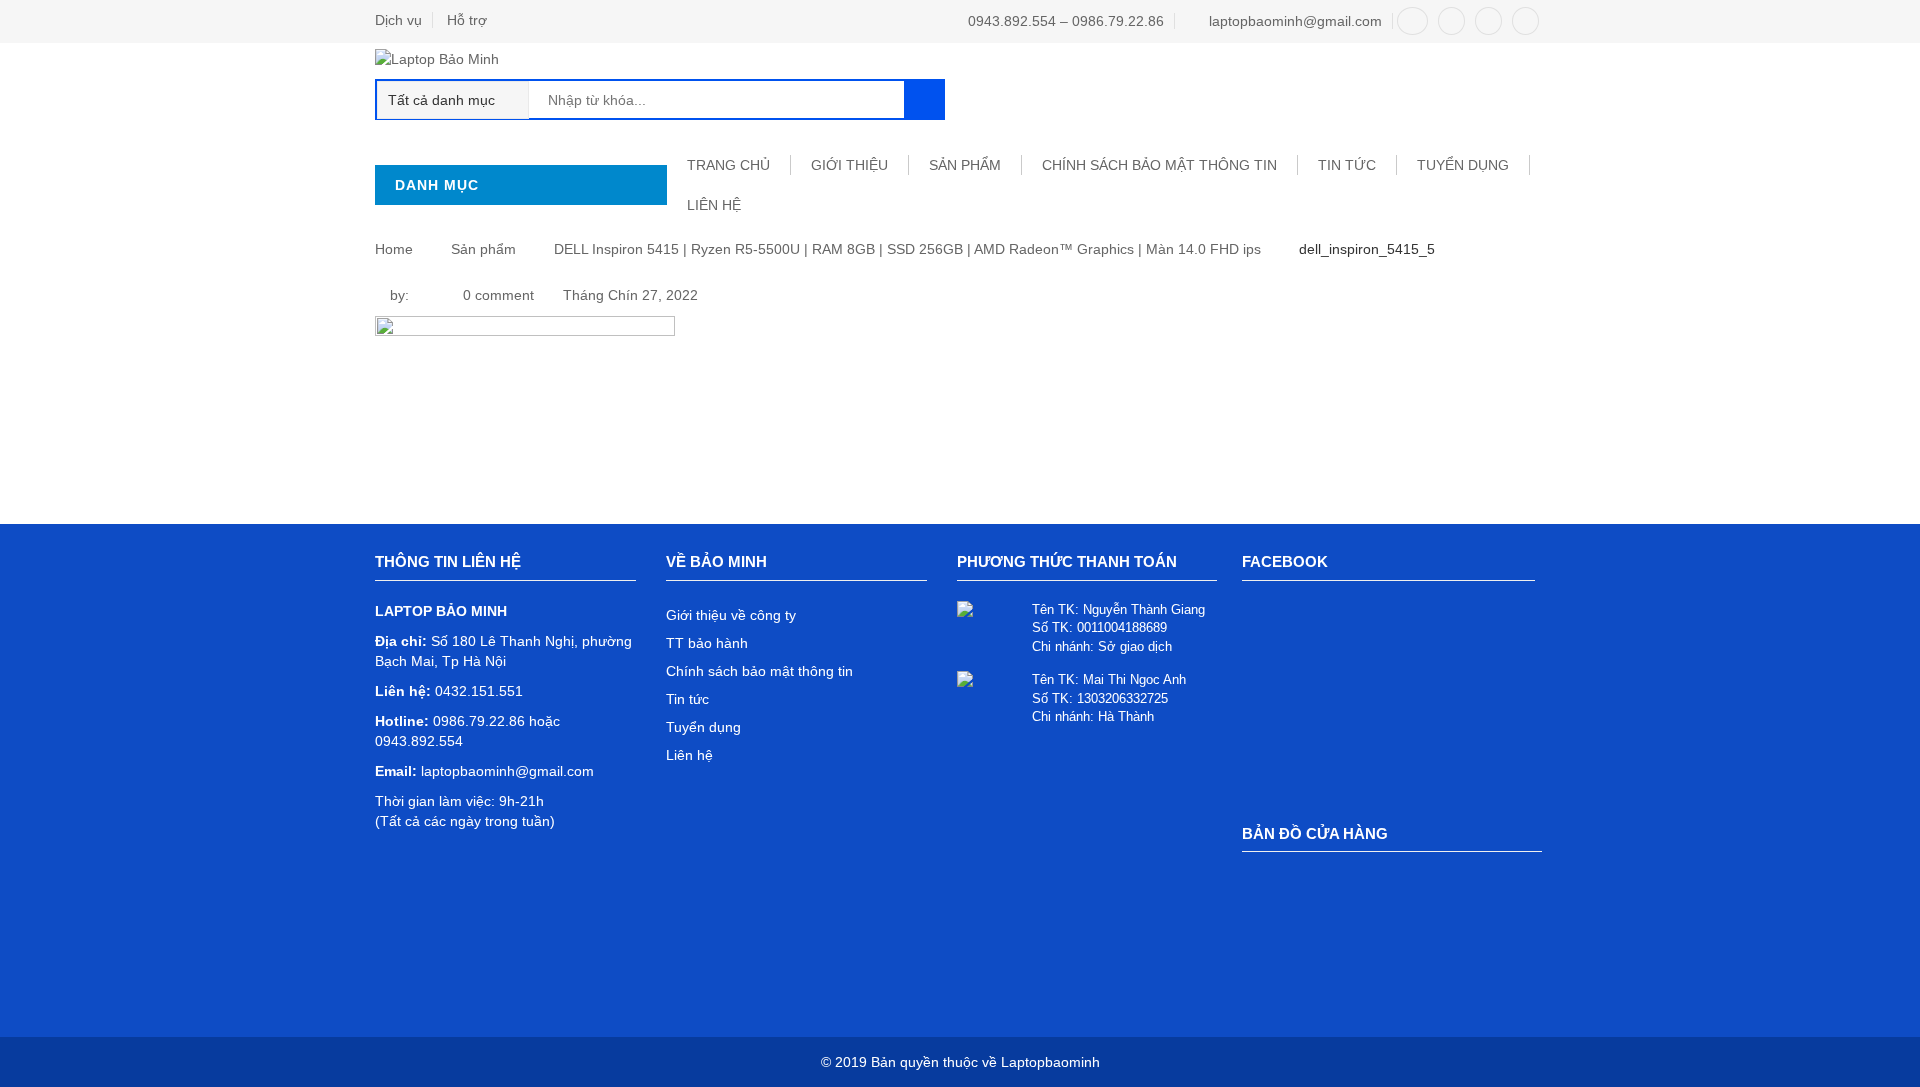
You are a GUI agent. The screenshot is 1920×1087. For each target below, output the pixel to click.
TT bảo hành (707, 643)
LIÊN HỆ (714, 205)
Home (394, 249)
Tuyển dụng (703, 727)
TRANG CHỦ (728, 165)
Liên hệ (689, 755)
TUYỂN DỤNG (1463, 165)
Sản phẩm (483, 249)
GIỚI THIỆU (849, 165)
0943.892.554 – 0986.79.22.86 (1066, 21)
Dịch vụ (398, 20)
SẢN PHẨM (965, 165)
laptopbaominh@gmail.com (1295, 21)
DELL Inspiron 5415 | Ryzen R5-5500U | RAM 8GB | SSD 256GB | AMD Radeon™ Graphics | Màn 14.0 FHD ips (907, 249)
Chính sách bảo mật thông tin (1159, 165)
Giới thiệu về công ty (731, 615)
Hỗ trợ (467, 20)
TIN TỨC (1347, 165)
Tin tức (687, 699)
